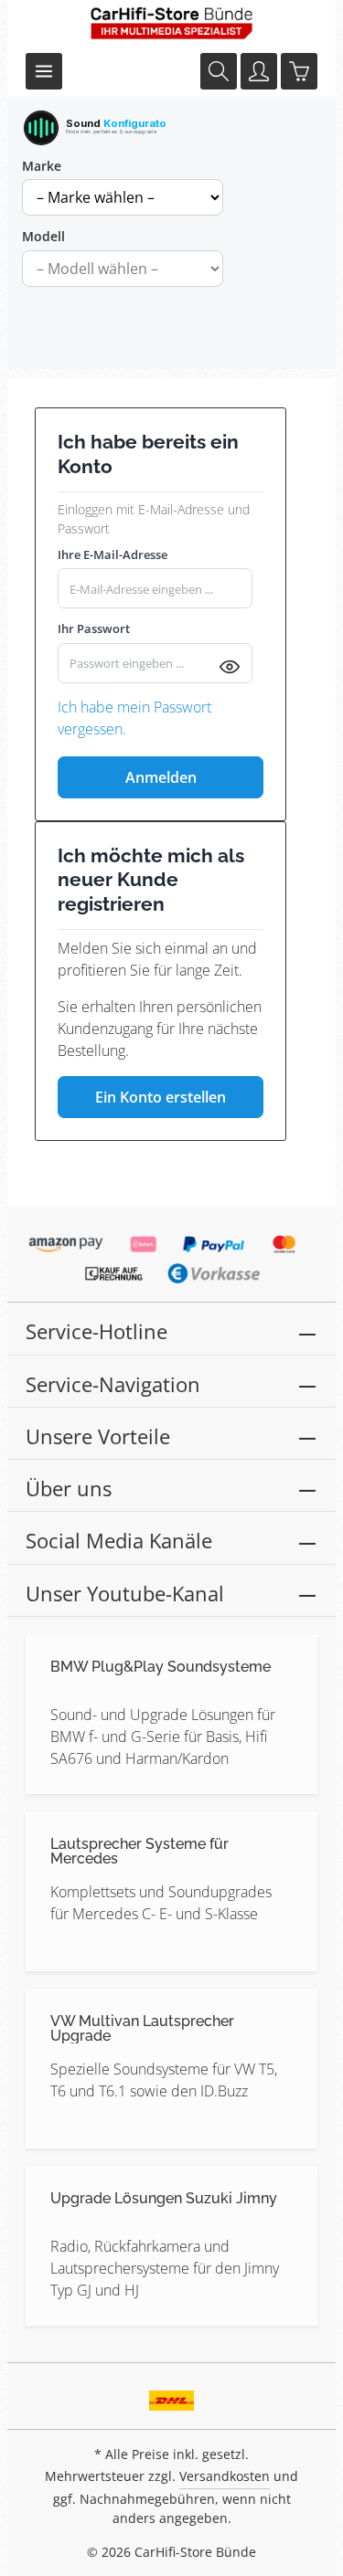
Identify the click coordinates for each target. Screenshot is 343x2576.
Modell (43, 236)
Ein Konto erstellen (161, 1097)
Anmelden (161, 777)
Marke (42, 166)
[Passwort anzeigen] (230, 665)
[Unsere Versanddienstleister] (171, 2394)
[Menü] (44, 71)
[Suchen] (219, 71)
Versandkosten (225, 2476)
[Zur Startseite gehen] (172, 23)
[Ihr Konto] (259, 71)
